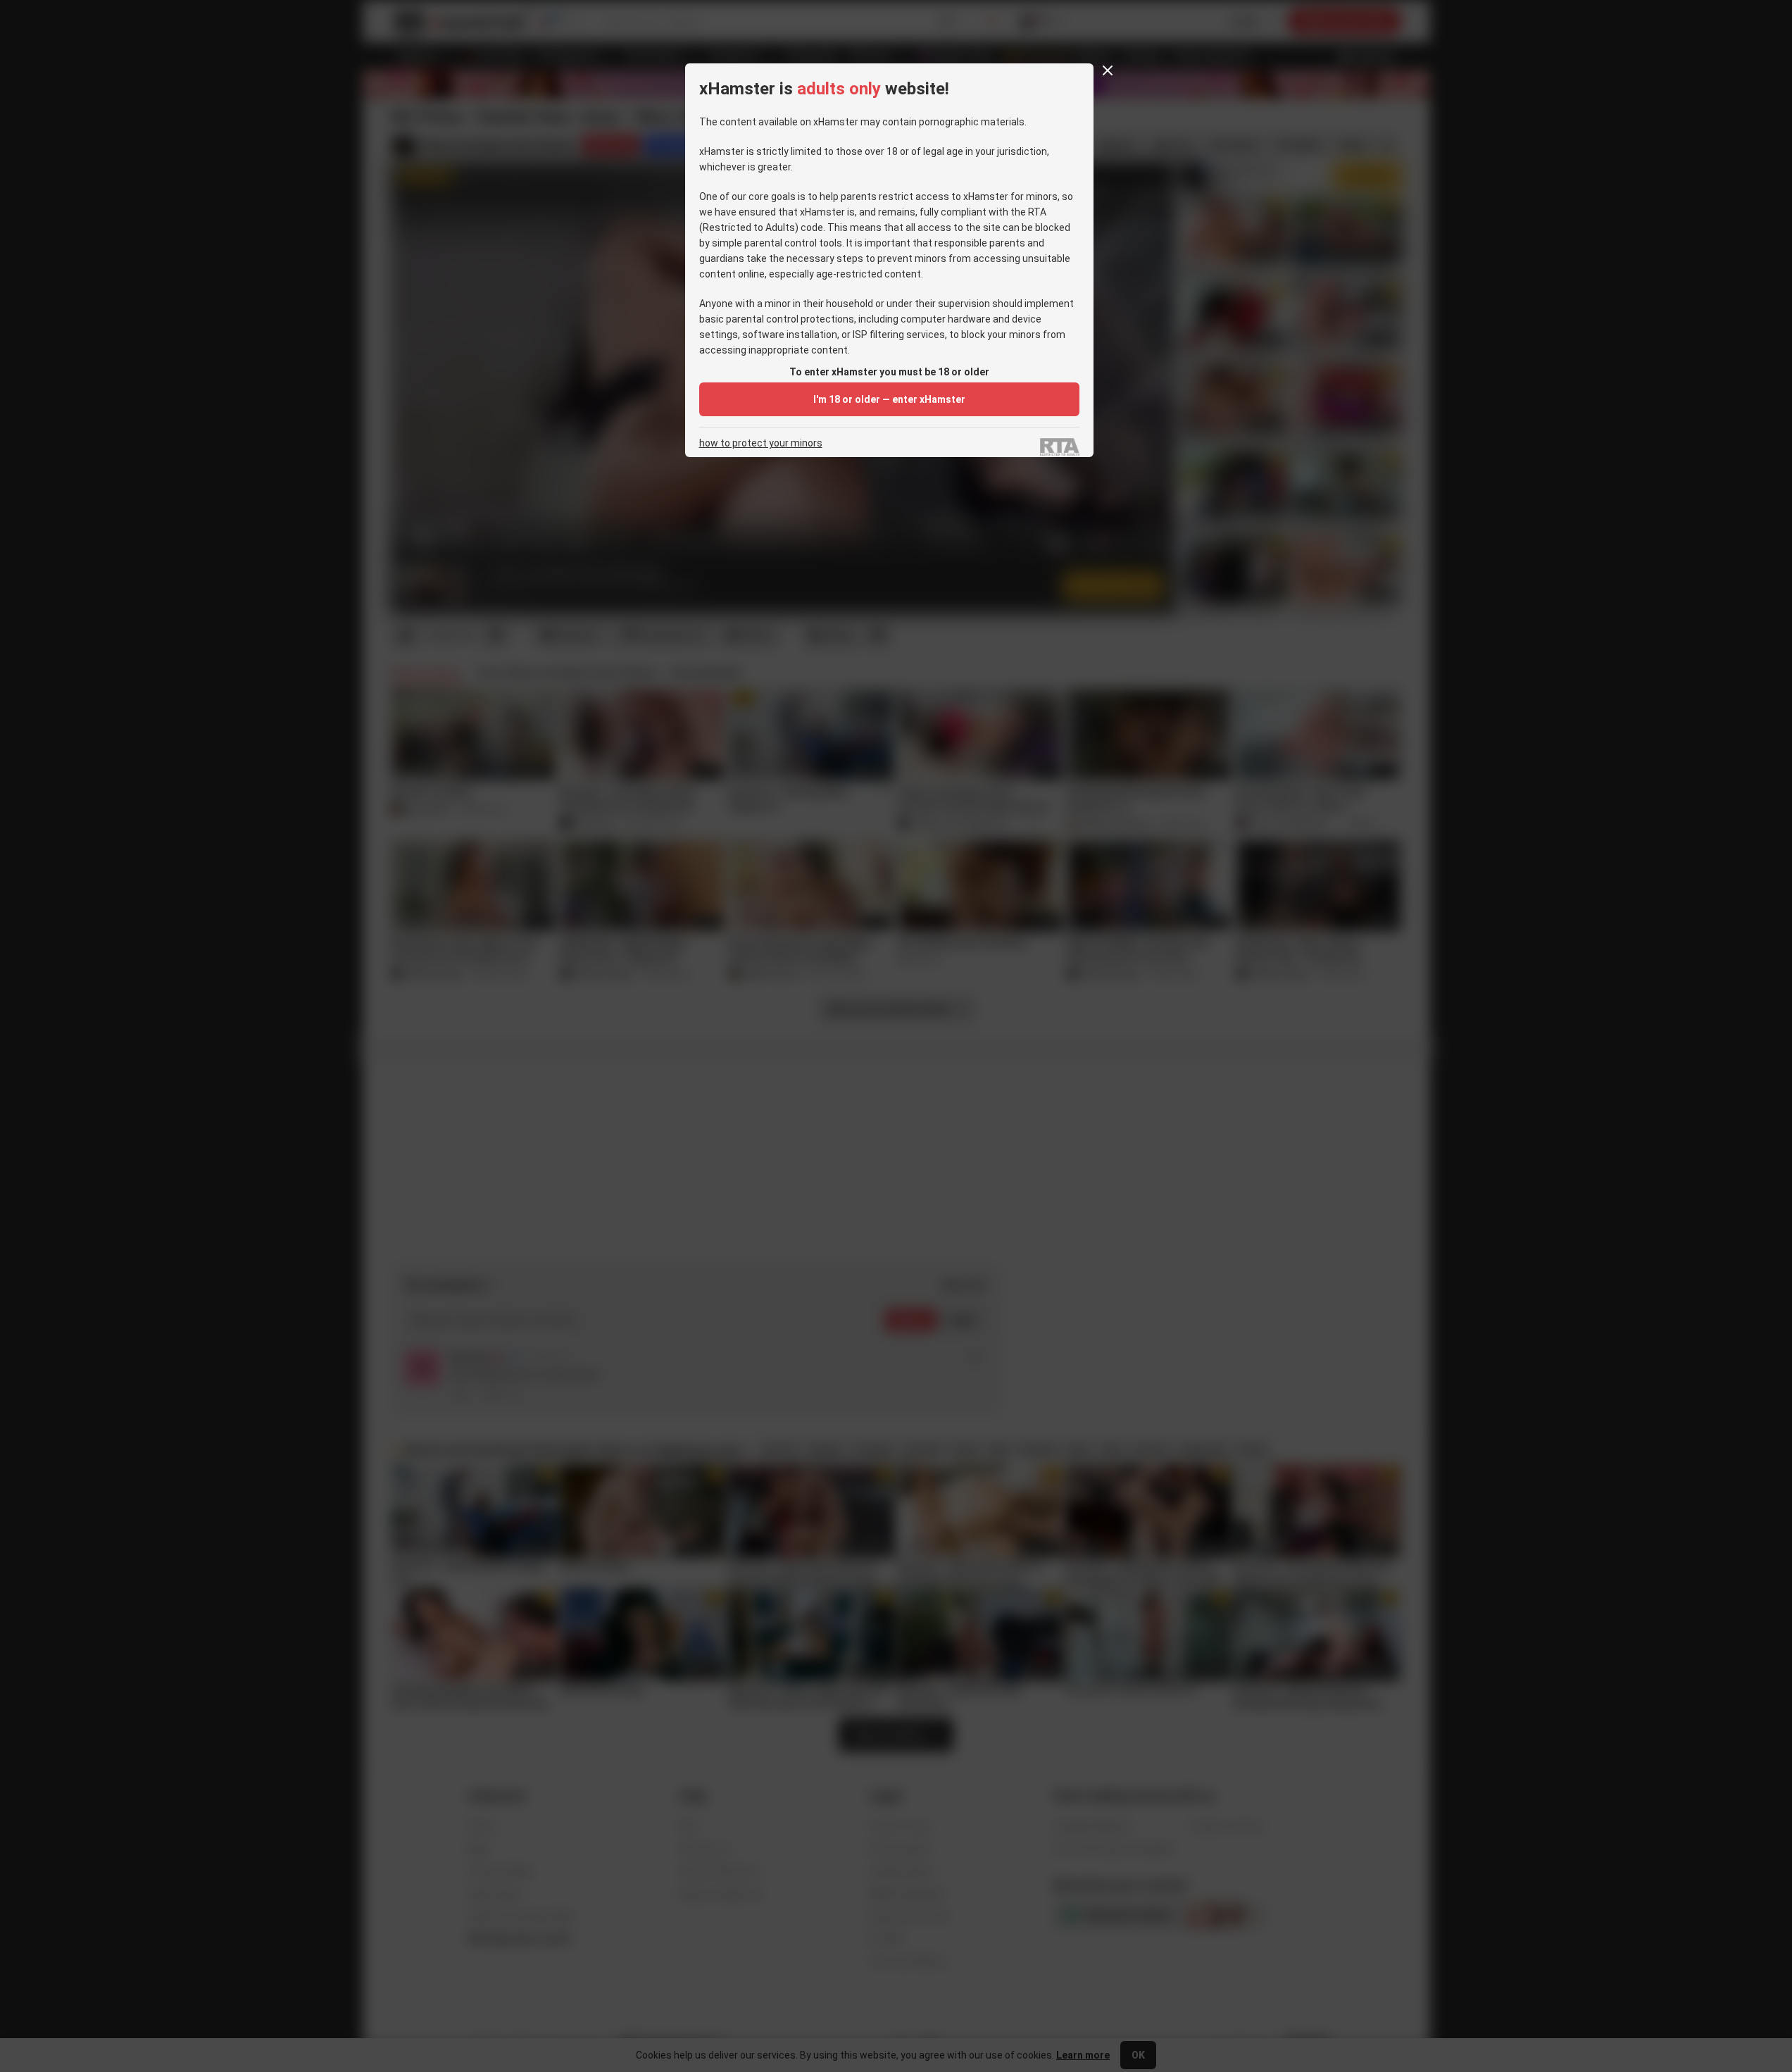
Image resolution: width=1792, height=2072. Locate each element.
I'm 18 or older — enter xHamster (889, 399)
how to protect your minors (761, 443)
